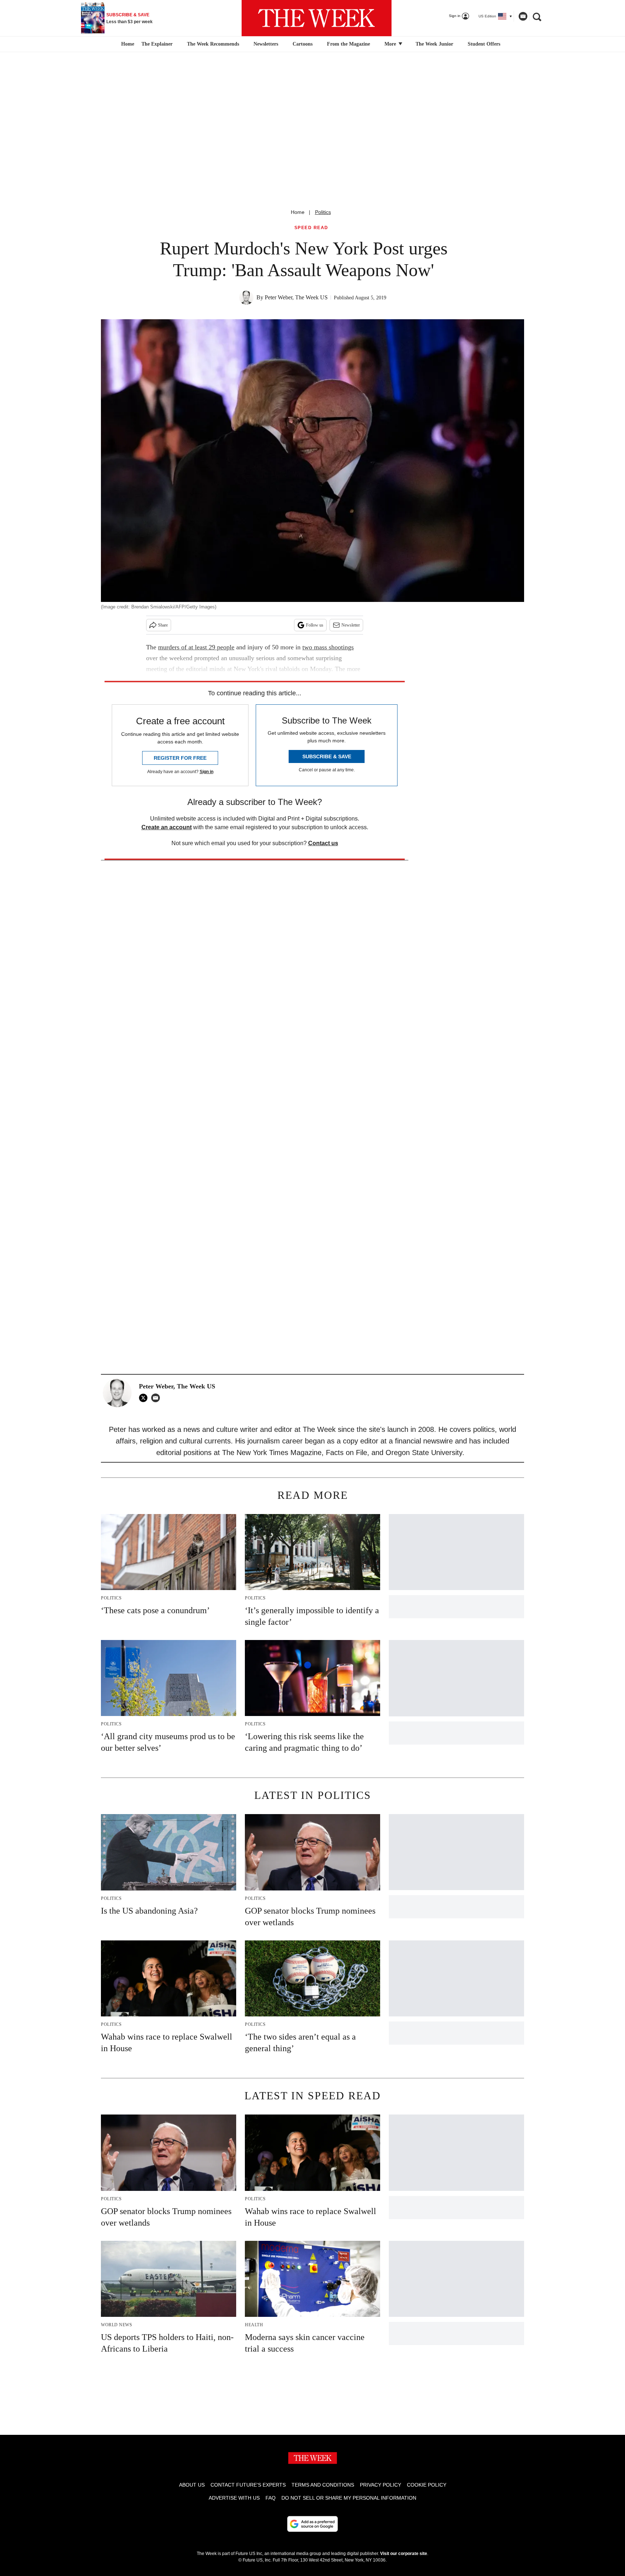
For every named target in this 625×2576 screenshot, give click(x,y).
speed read (311, 228)
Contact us (323, 843)
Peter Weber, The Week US (296, 297)
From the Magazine (348, 44)
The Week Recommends (213, 44)
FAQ (271, 2498)
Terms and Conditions (323, 2485)
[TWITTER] (145, 1398)
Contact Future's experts (248, 2485)
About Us (192, 2485)
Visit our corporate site (404, 2554)
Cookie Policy (427, 2485)
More (391, 44)
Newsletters (266, 44)
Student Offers (484, 44)
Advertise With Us (234, 2498)
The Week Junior (434, 44)
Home (298, 212)
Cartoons (303, 44)
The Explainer (157, 44)
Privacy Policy (380, 2485)
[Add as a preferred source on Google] (312, 2524)
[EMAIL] (157, 1398)
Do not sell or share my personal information (349, 2498)
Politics (323, 212)
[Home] (127, 44)
